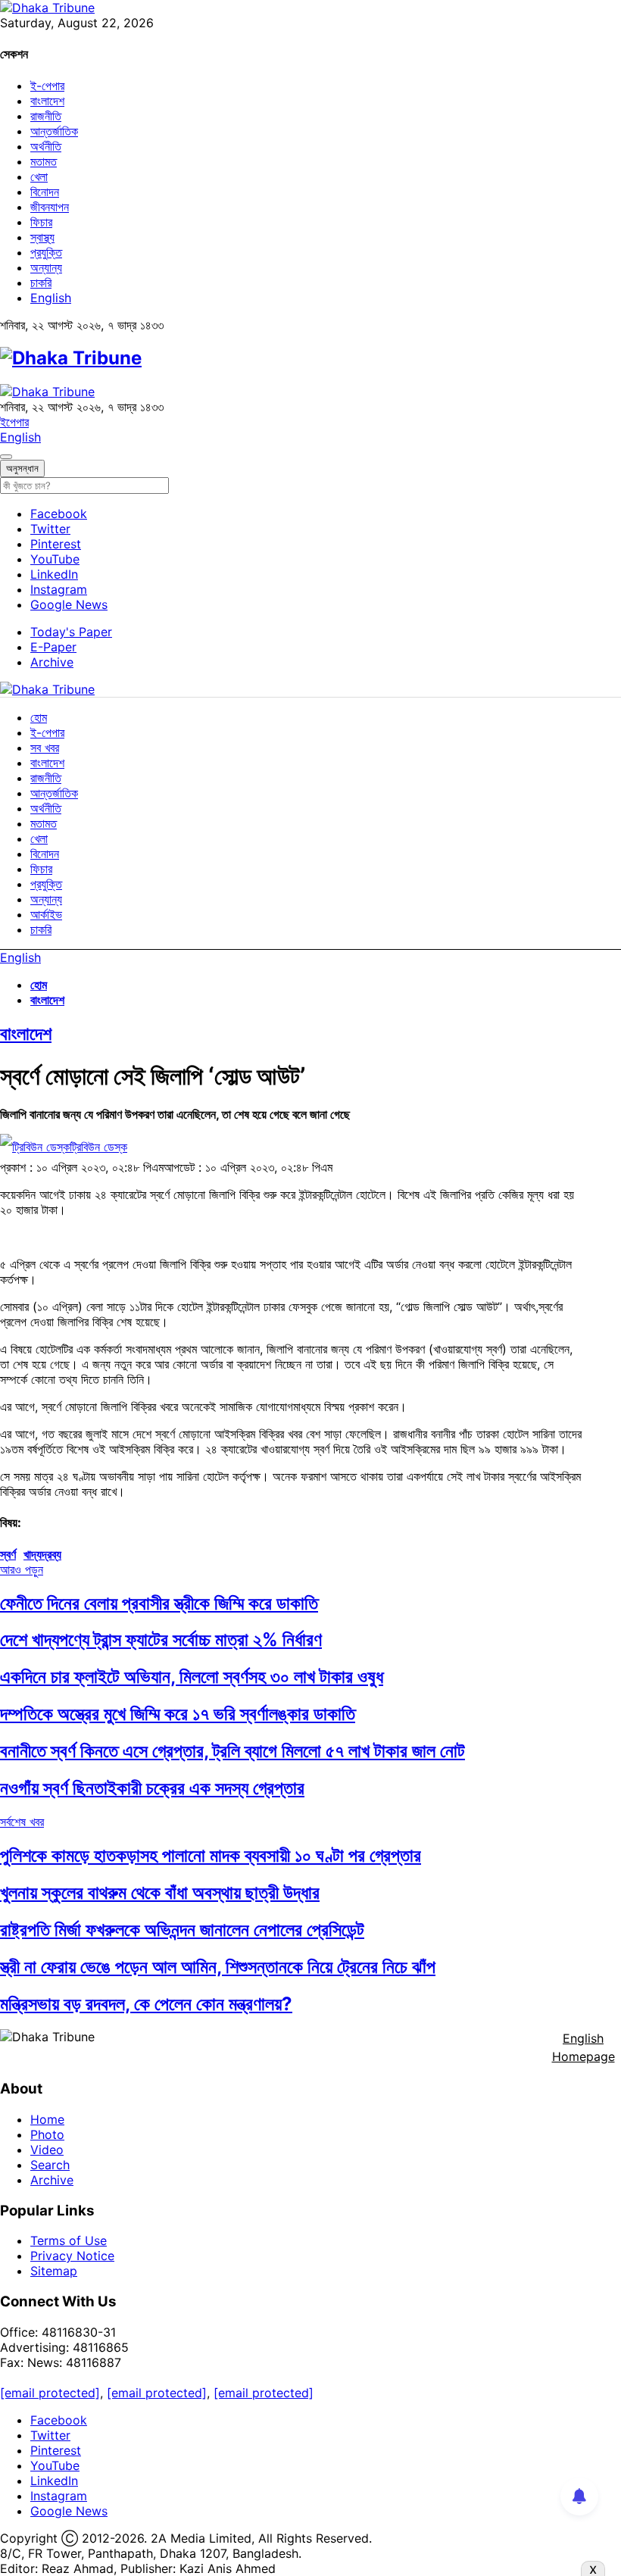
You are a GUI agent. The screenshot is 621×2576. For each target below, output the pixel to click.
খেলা (39, 176)
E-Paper (53, 647)
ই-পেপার (47, 86)
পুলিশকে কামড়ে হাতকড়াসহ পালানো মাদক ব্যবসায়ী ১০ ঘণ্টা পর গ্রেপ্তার (211, 1855)
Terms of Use (69, 2240)
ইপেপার (14, 422)
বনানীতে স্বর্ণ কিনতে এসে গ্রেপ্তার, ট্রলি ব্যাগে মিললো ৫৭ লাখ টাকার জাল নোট (232, 1751)
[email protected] (50, 2393)
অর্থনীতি (46, 146)
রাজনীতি (46, 116)
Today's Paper (71, 632)
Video (47, 2150)
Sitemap (54, 2271)
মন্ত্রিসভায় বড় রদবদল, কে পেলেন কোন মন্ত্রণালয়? (146, 2004)
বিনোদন (45, 192)
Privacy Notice (72, 2256)
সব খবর (45, 748)
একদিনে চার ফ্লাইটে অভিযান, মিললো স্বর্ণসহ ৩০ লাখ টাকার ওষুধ (192, 1677)
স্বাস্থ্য (42, 237)
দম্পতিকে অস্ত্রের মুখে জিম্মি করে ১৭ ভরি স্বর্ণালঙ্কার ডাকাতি (178, 1714)
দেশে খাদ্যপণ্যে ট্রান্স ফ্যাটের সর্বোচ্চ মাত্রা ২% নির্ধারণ (161, 1639)
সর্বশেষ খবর (22, 1822)
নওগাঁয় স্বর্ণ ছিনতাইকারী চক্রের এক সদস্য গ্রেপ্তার (152, 1788)
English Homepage (584, 2047)
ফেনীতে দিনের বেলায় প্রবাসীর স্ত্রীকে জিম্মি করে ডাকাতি (159, 1603)
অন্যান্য (46, 267)
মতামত (44, 161)
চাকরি (41, 283)
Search (50, 2165)
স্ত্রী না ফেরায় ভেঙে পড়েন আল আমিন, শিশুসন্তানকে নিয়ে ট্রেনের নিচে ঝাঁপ (218, 1967)
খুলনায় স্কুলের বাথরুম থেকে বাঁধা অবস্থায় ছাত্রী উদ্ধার (160, 1892)
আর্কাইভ (46, 914)
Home (47, 2119)
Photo (47, 2134)
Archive (52, 662)
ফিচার (41, 222)
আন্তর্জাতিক (54, 131)
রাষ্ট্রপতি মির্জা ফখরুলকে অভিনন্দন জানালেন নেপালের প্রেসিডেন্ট (182, 1930)
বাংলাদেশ (47, 101)
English (51, 298)
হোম (39, 717)
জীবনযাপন (50, 207)
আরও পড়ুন (22, 1569)
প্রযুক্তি (46, 252)
